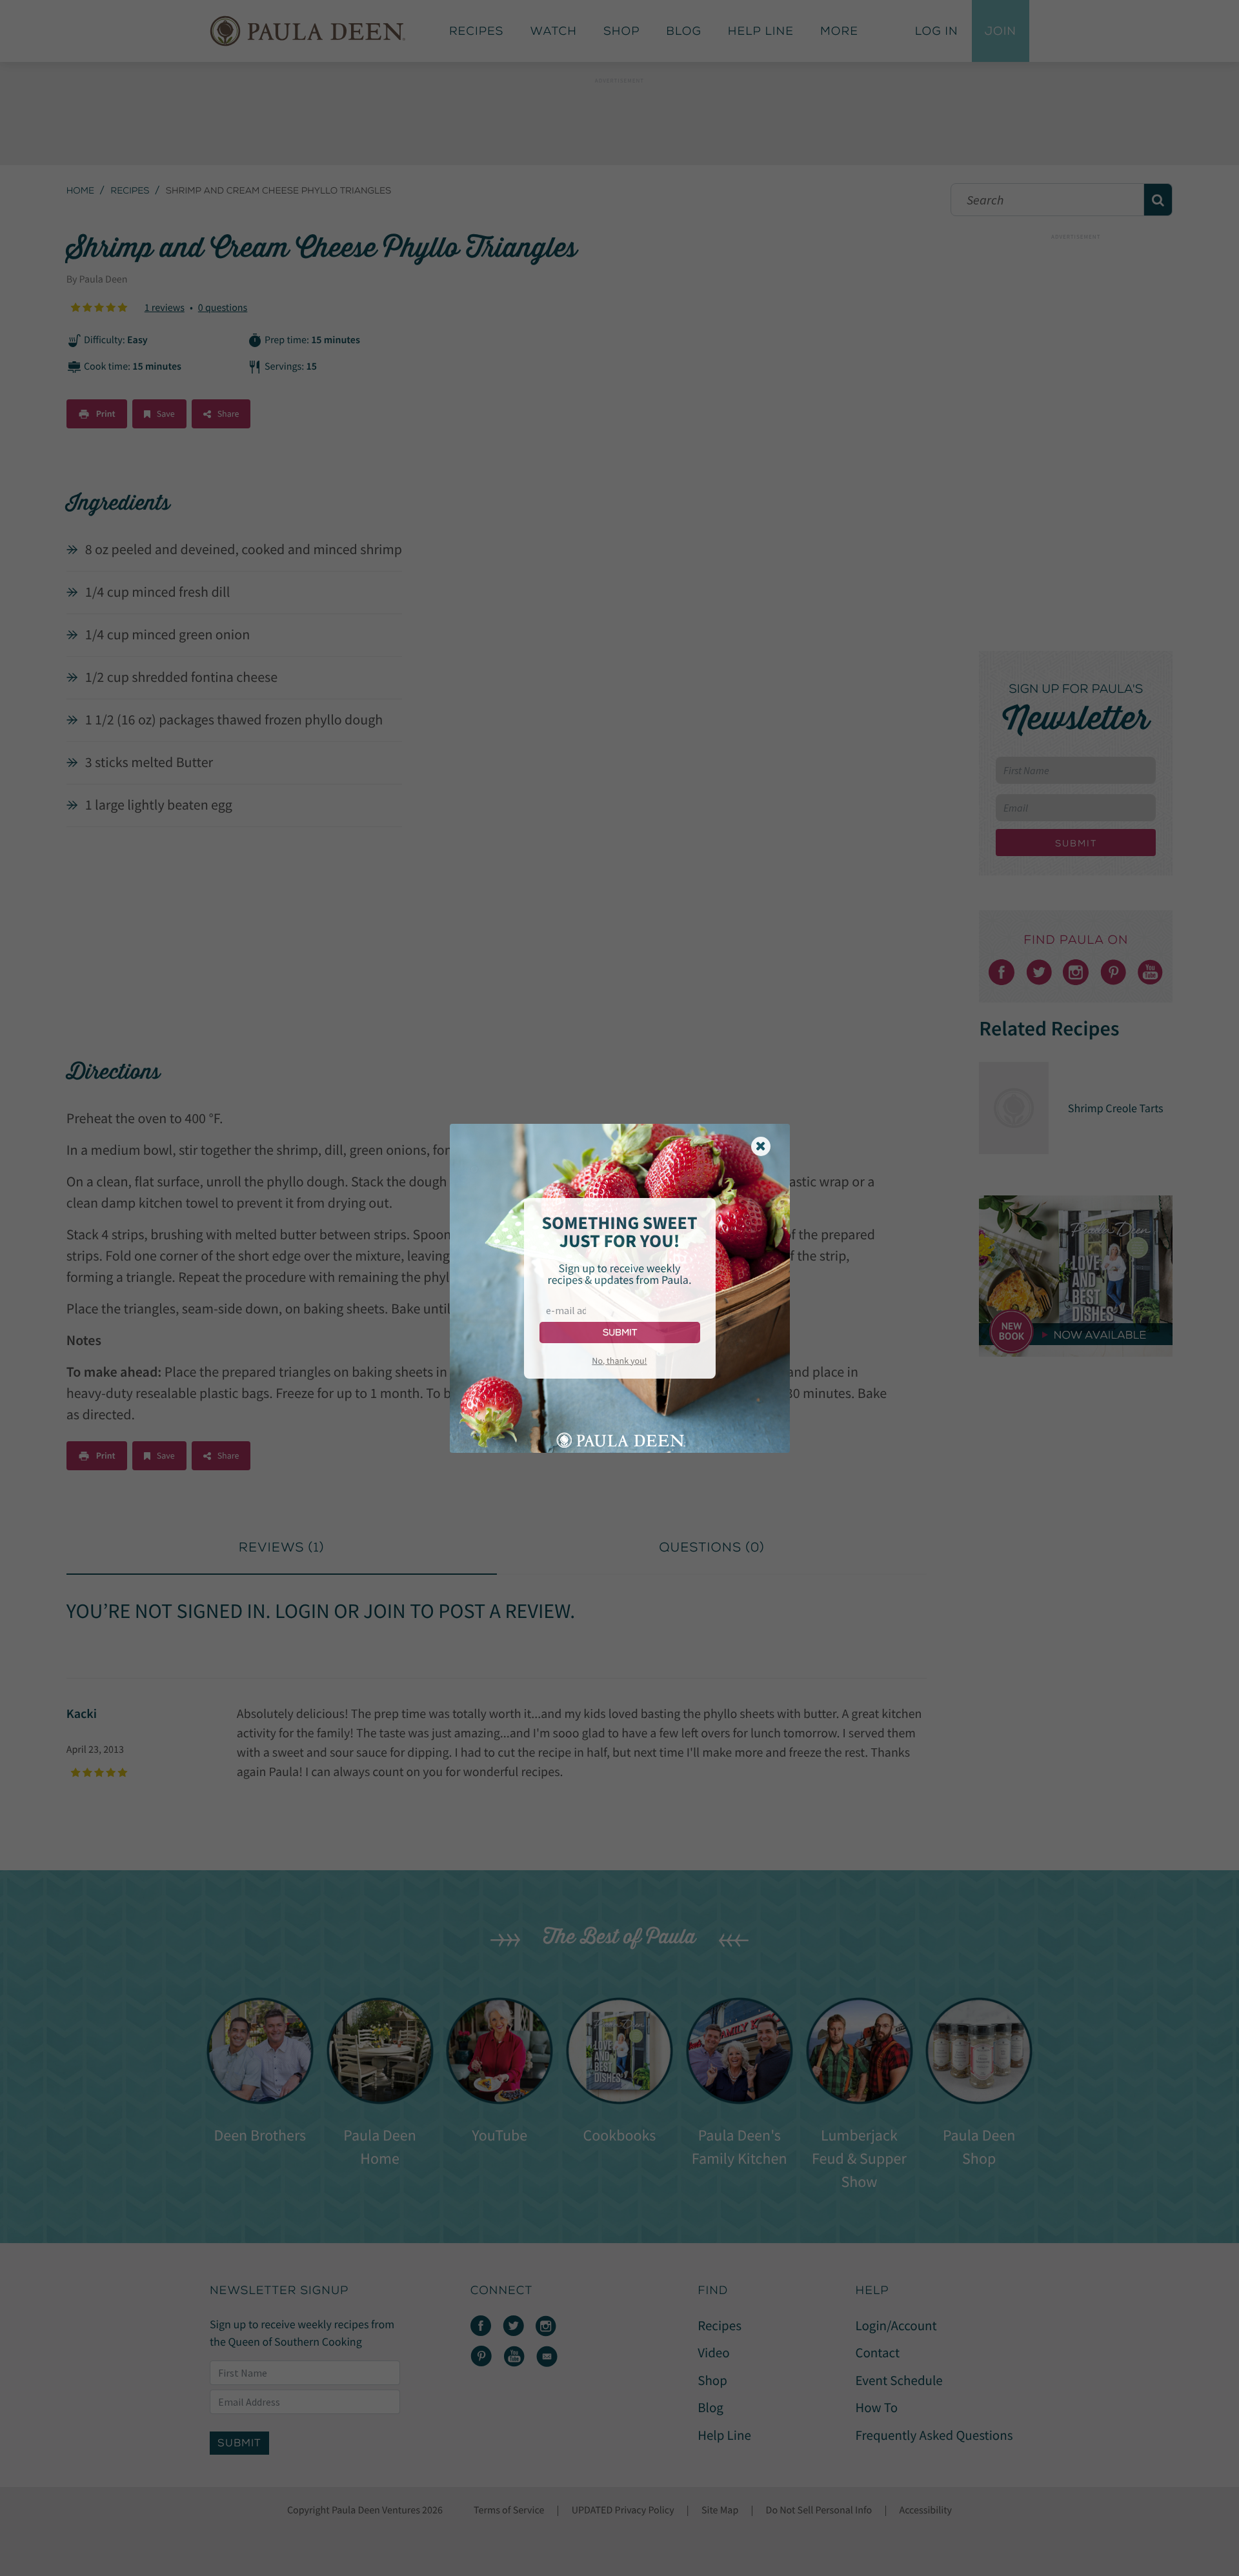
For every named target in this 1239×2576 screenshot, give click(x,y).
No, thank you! (619, 1361)
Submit (620, 1333)
